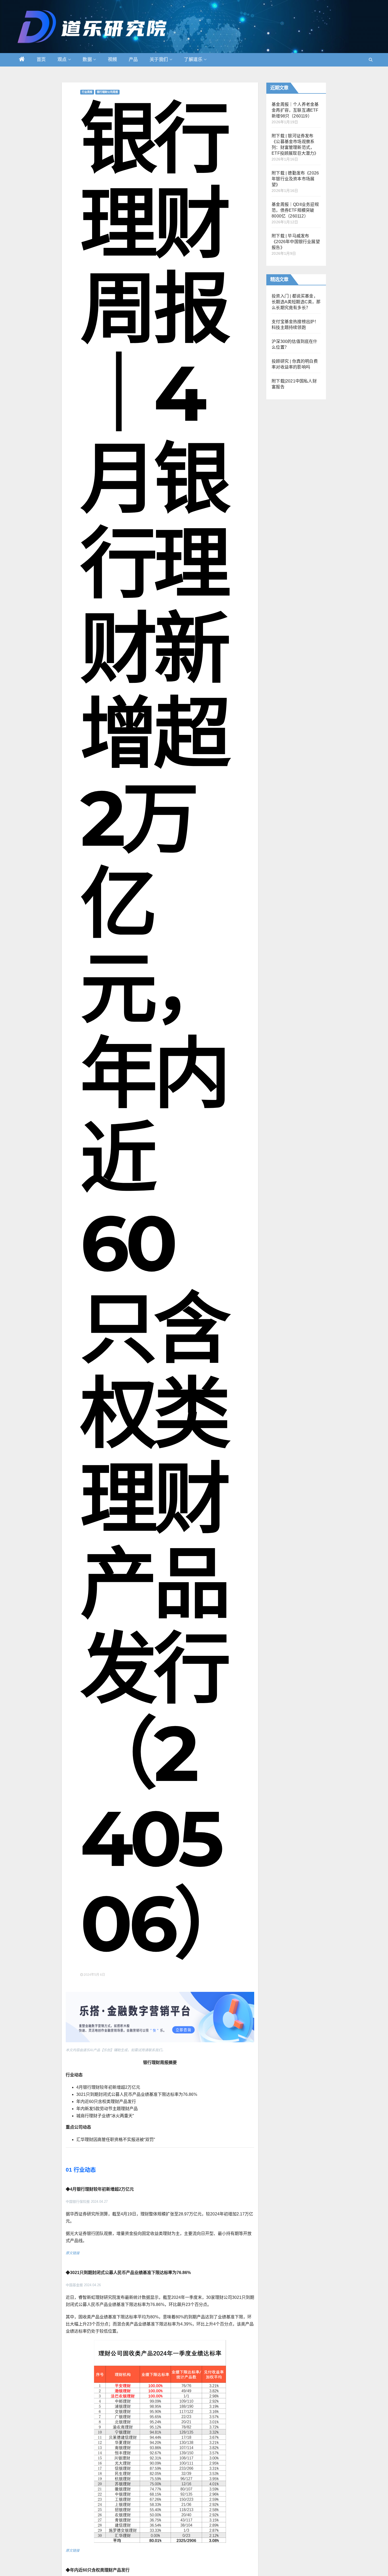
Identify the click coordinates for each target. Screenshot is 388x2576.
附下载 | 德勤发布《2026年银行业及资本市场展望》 (295, 179)
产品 (133, 60)
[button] (371, 60)
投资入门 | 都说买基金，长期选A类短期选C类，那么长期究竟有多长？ (296, 302)
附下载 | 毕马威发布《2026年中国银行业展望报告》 (296, 242)
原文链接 (73, 2253)
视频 (113, 60)
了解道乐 (193, 60)
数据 (87, 60)
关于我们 (159, 60)
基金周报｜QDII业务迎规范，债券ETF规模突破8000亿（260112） (295, 210)
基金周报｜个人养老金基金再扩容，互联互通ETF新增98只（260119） (295, 110)
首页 (41, 60)
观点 (62, 60)
